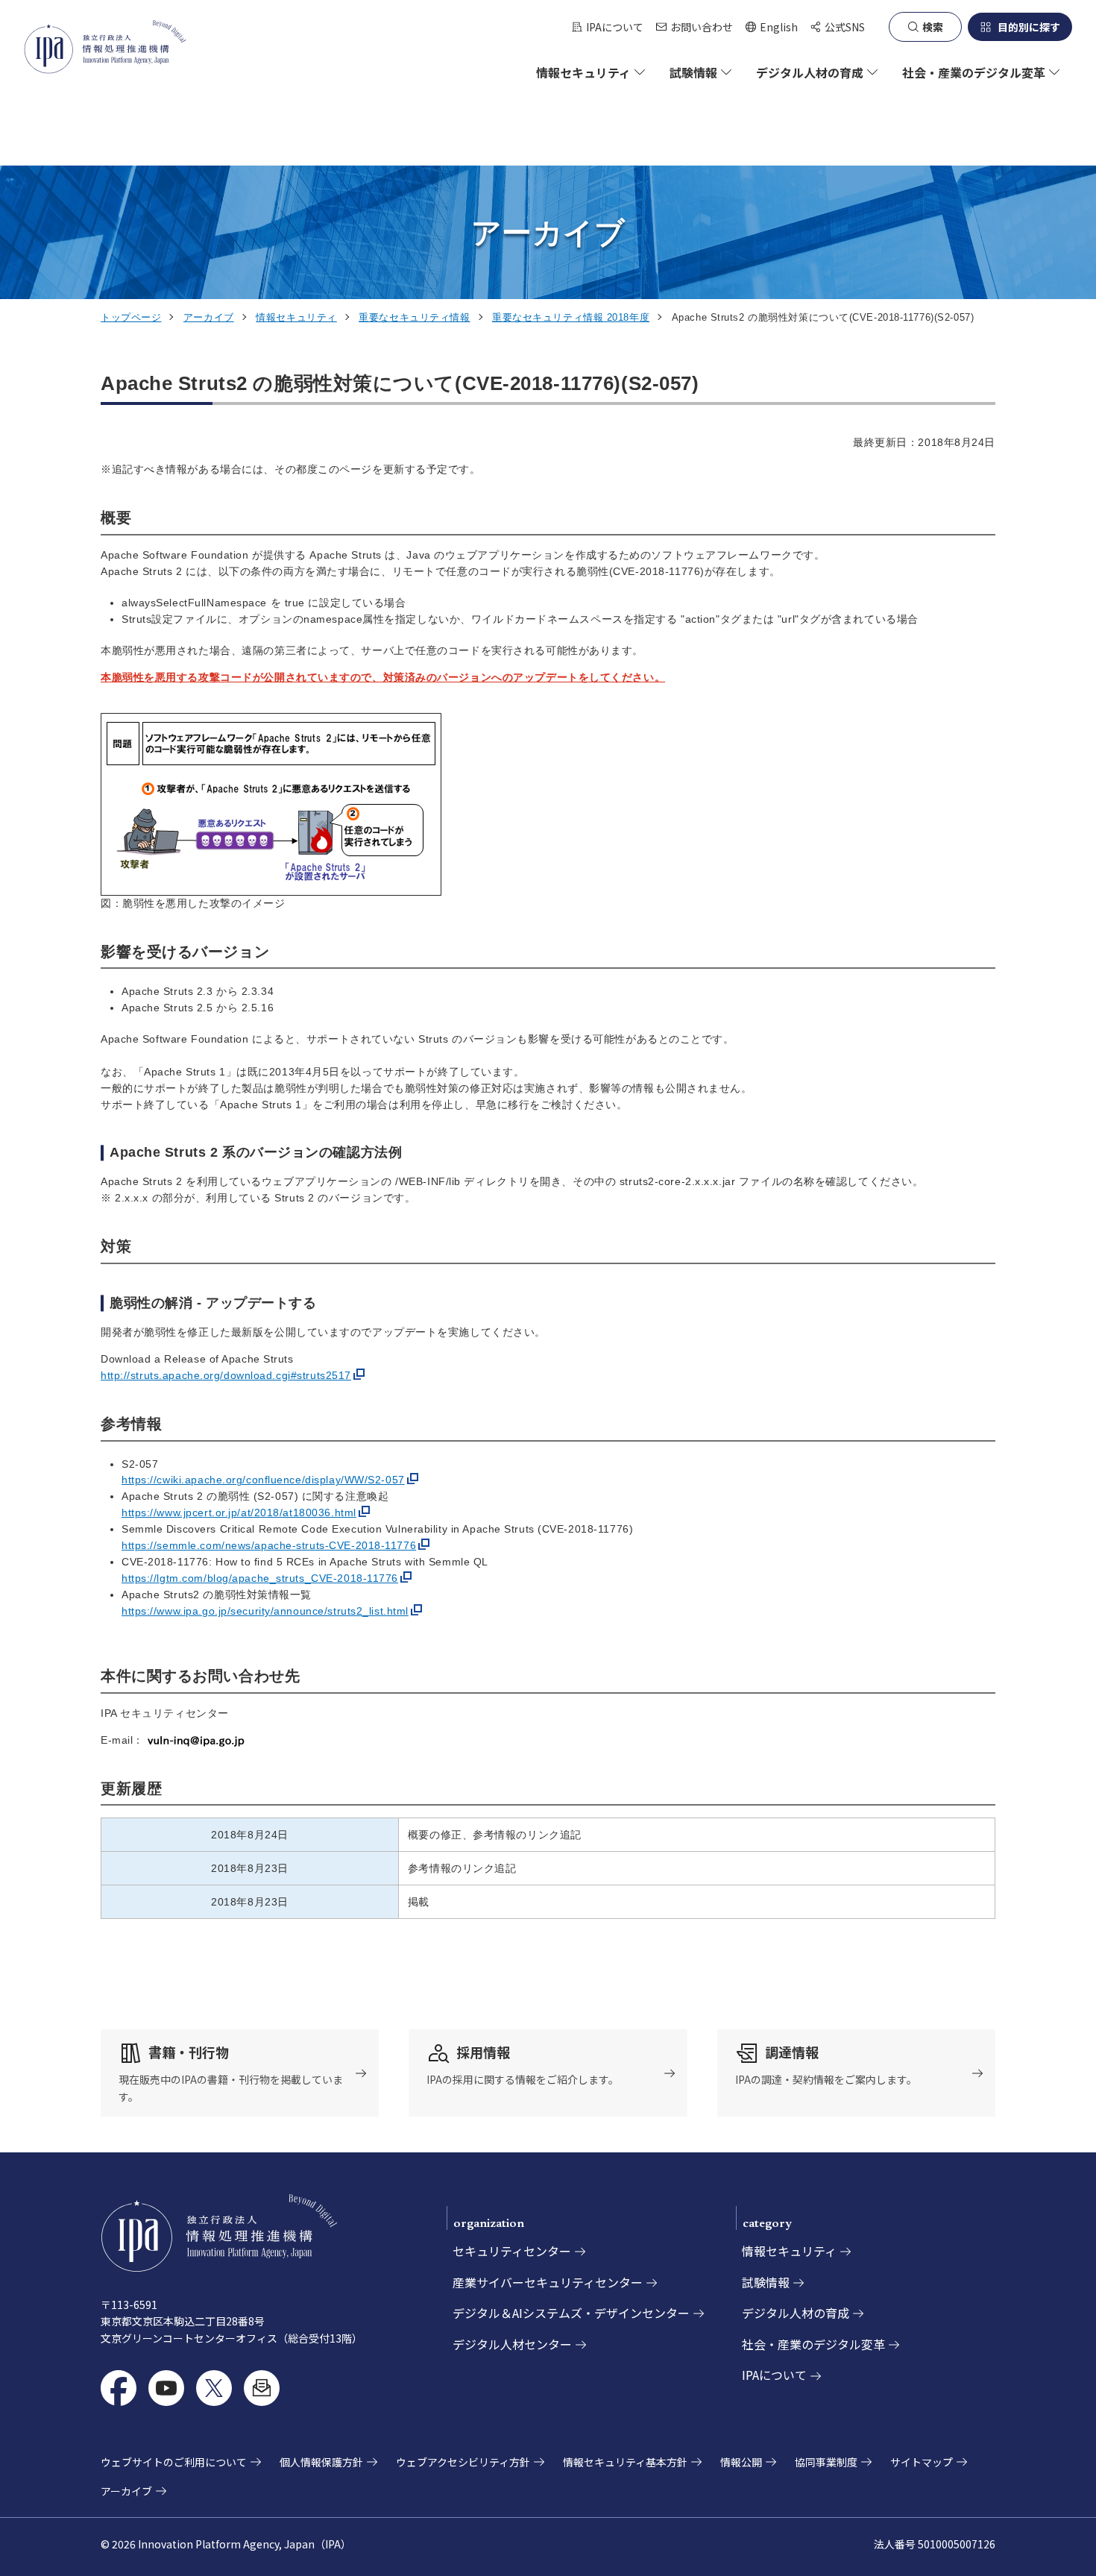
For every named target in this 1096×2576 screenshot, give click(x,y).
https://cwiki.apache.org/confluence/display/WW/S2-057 (263, 1480)
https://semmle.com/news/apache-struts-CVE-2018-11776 (269, 1545)
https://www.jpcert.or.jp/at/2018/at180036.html (239, 1512)
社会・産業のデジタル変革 (813, 2344)
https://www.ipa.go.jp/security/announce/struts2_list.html (265, 1611)
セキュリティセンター (512, 2251)
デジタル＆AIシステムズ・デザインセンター (571, 2313)
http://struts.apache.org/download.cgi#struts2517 (226, 1375)
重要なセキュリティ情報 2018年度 (571, 317)
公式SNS (845, 27)
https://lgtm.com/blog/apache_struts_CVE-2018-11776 (260, 1578)
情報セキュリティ (296, 317)
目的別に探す (1029, 27)
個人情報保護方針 (321, 2462)
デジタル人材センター (512, 2344)
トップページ (131, 317)
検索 (933, 27)
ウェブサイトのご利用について (174, 2462)
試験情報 (766, 2282)
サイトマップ (922, 2462)
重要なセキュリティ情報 (414, 317)
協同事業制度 (826, 2462)
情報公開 (741, 2462)
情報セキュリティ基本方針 (625, 2462)
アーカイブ (209, 317)
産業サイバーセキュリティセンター (548, 2282)
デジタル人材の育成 (796, 2313)
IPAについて (615, 27)
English (771, 27)
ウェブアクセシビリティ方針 (463, 2462)
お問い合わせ (702, 27)
